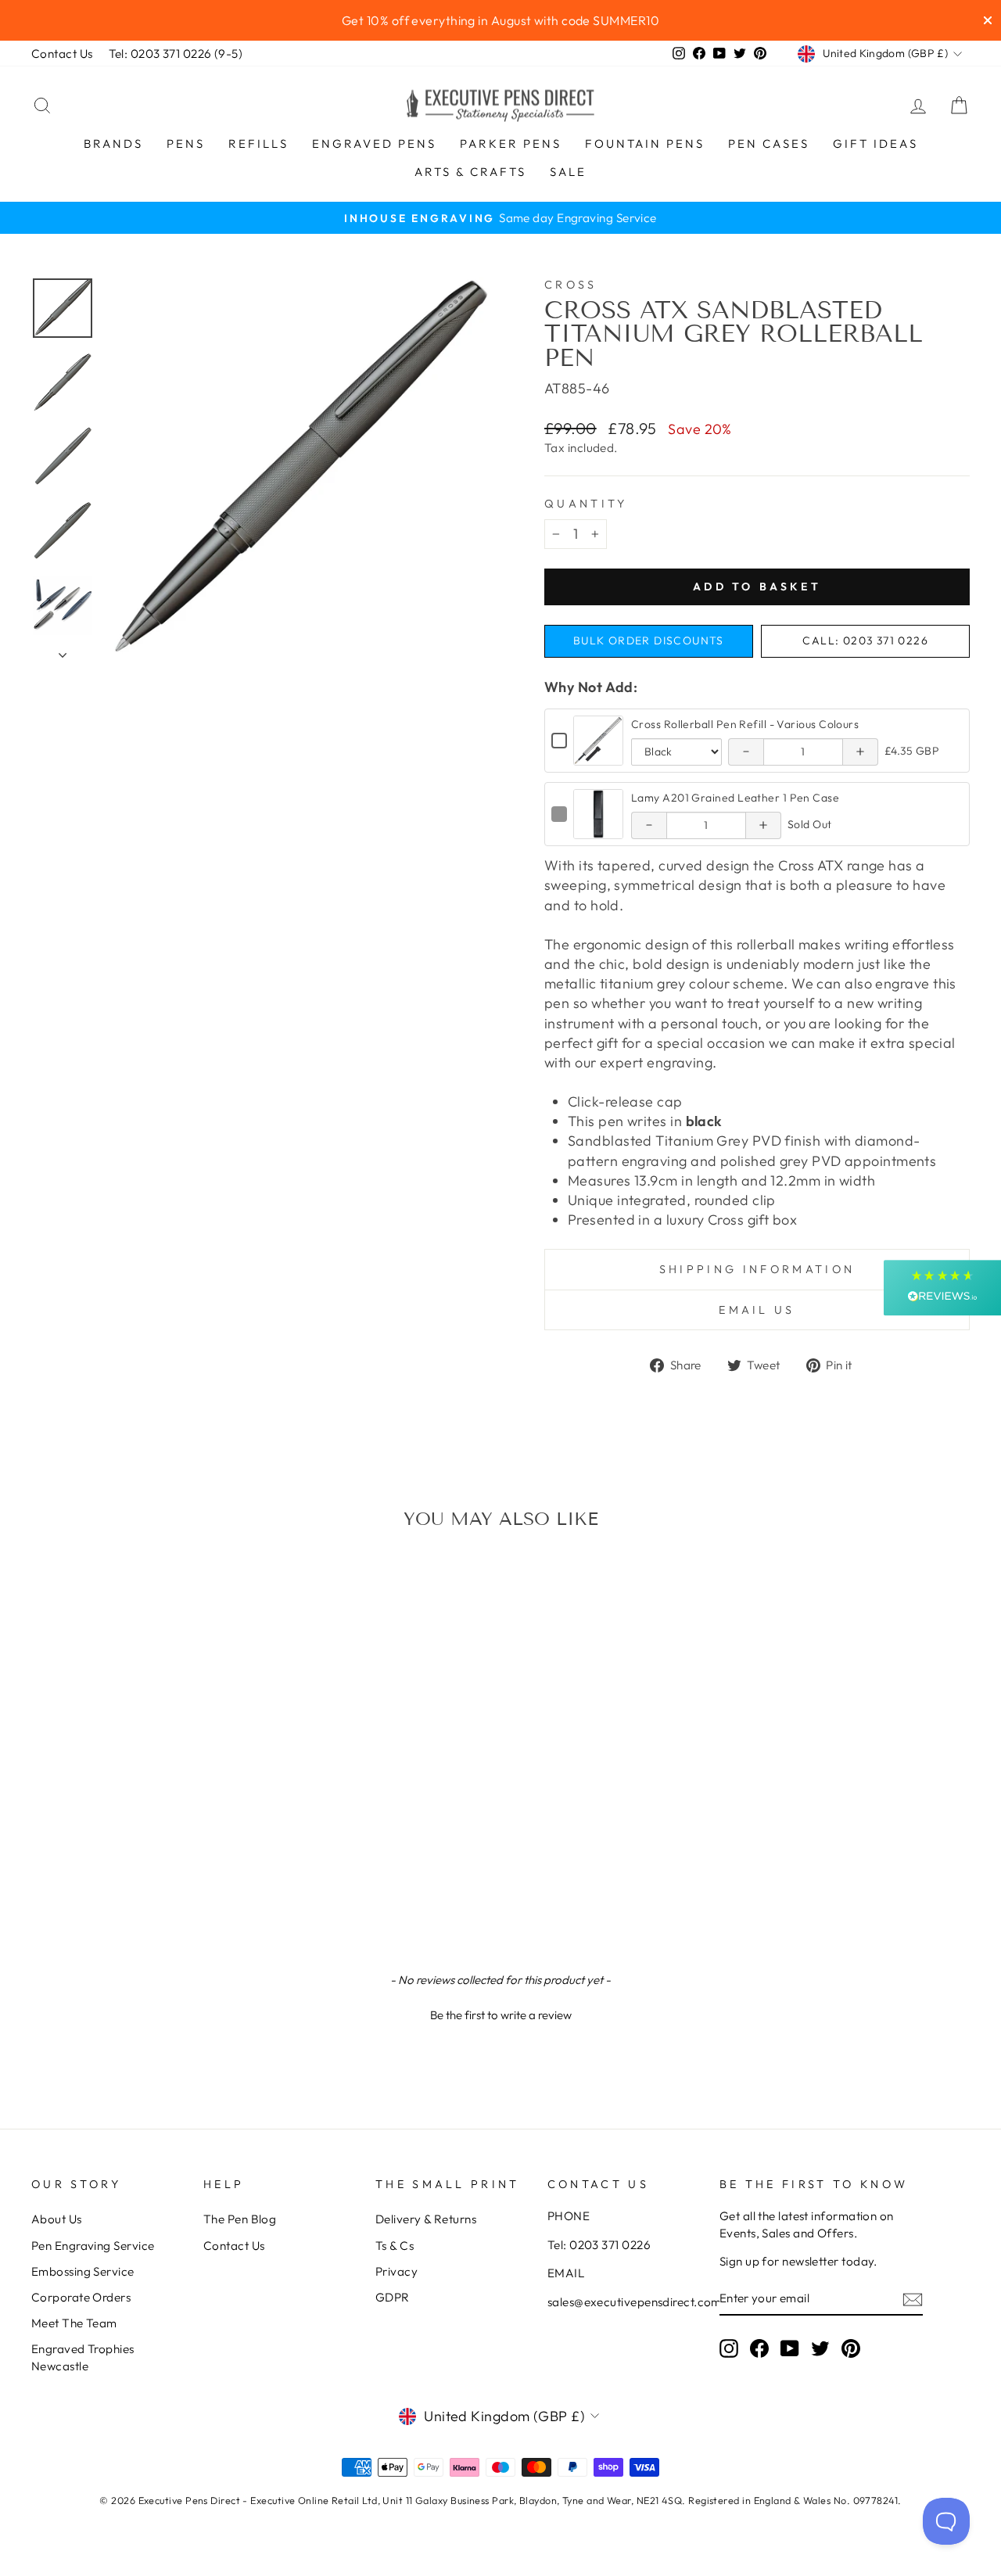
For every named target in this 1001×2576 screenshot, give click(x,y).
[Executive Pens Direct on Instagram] (729, 2348)
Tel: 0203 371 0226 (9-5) (176, 54)
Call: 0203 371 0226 (865, 640)
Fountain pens (645, 144)
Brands (113, 144)
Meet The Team (74, 2323)
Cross (571, 285)
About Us (57, 2219)
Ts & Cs (395, 2246)
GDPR (393, 2297)
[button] (500, 2013)
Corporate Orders (81, 2297)
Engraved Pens (374, 144)
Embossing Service (83, 2271)
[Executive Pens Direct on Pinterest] (851, 2348)
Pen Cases (769, 144)
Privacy (396, 2271)
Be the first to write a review (501, 2015)
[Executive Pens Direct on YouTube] (790, 2348)
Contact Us (62, 54)
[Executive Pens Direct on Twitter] (820, 2348)
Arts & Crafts (470, 172)
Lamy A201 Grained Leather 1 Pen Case (735, 798)
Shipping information (757, 1269)
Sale (568, 172)
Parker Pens (511, 144)
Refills (258, 144)
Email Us (757, 1310)
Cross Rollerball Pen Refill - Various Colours (745, 724)
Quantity (586, 504)
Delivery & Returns (426, 2219)
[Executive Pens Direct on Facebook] (759, 2348)
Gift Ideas (875, 144)
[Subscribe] (913, 2299)
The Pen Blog (240, 2219)
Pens (186, 144)
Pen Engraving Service (93, 2246)
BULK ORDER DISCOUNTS (649, 640)
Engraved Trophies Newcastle (83, 2357)
